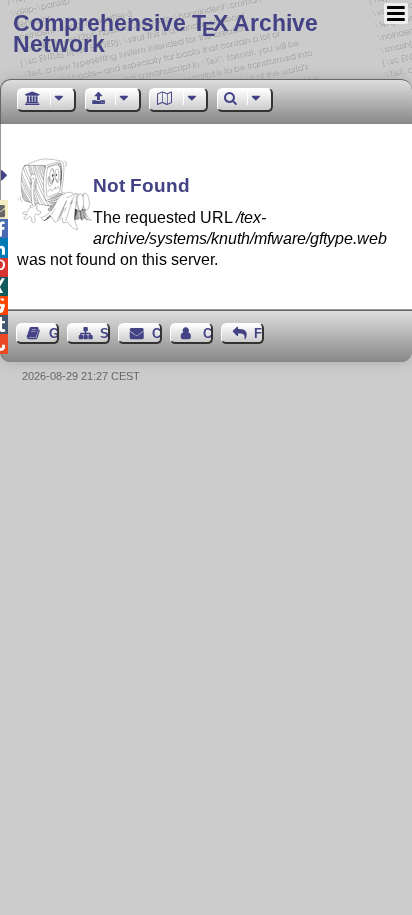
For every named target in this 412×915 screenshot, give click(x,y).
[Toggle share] (6, 175)
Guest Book (54, 333)
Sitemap (105, 333)
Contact (156, 333)
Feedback (259, 333)
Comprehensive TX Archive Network (165, 33)
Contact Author (208, 333)
